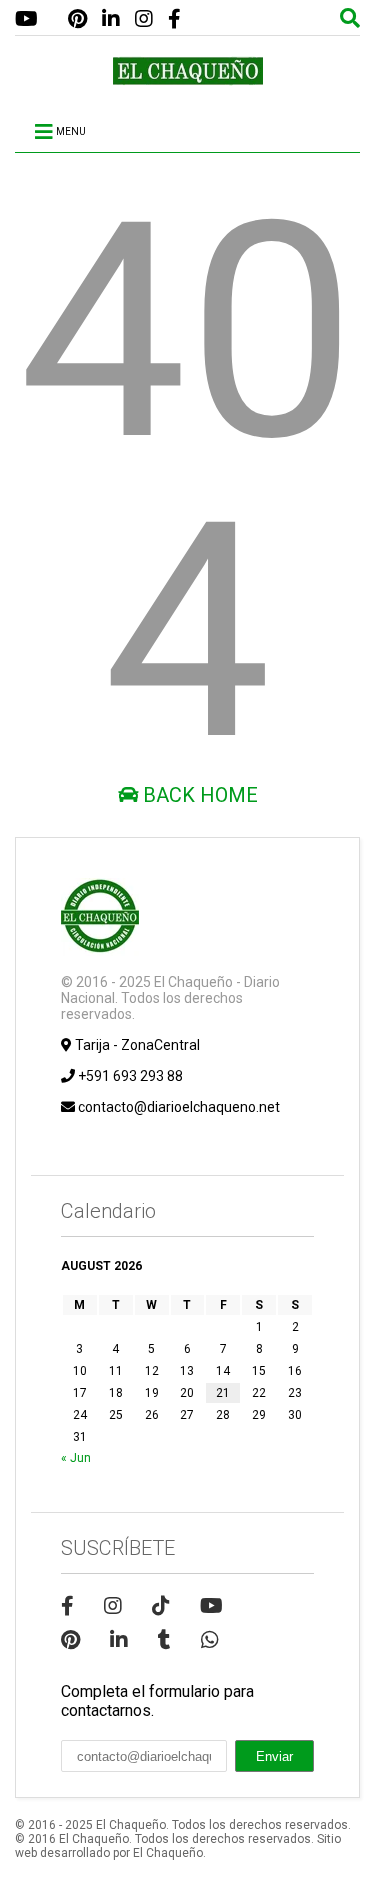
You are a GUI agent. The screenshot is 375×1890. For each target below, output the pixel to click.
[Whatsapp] (210, 1640)
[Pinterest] (77, 19)
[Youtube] (26, 19)
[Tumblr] (164, 1640)
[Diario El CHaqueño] (188, 77)
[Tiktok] (161, 1606)
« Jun (76, 1458)
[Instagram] (144, 19)
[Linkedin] (111, 19)
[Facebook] (174, 19)
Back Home (198, 795)
